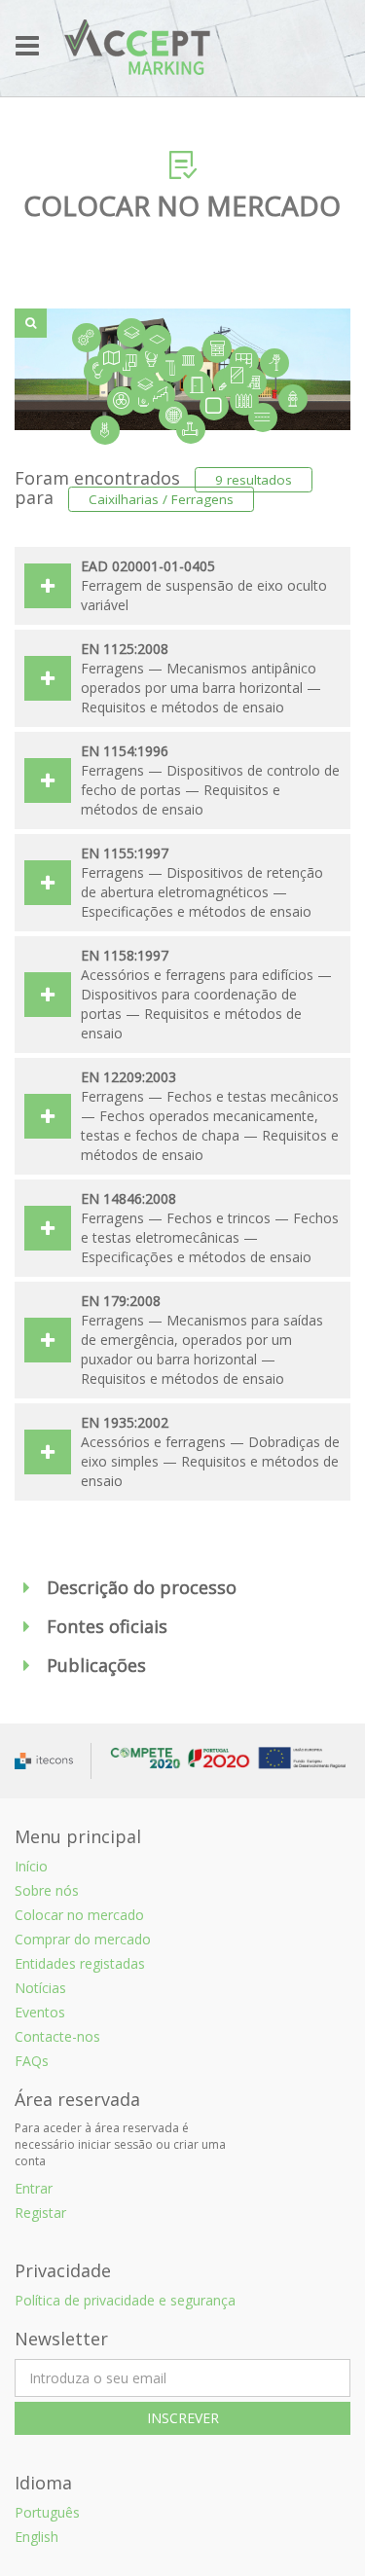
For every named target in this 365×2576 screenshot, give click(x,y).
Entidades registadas (80, 1963)
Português (47, 2512)
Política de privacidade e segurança (125, 2300)
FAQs (32, 2061)
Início (31, 1866)
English (36, 2537)
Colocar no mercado (79, 1915)
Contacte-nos (57, 2036)
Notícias (40, 1988)
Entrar (34, 2188)
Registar (40, 2213)
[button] (182, 1588)
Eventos (40, 2012)
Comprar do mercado (83, 1939)
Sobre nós (47, 1890)
